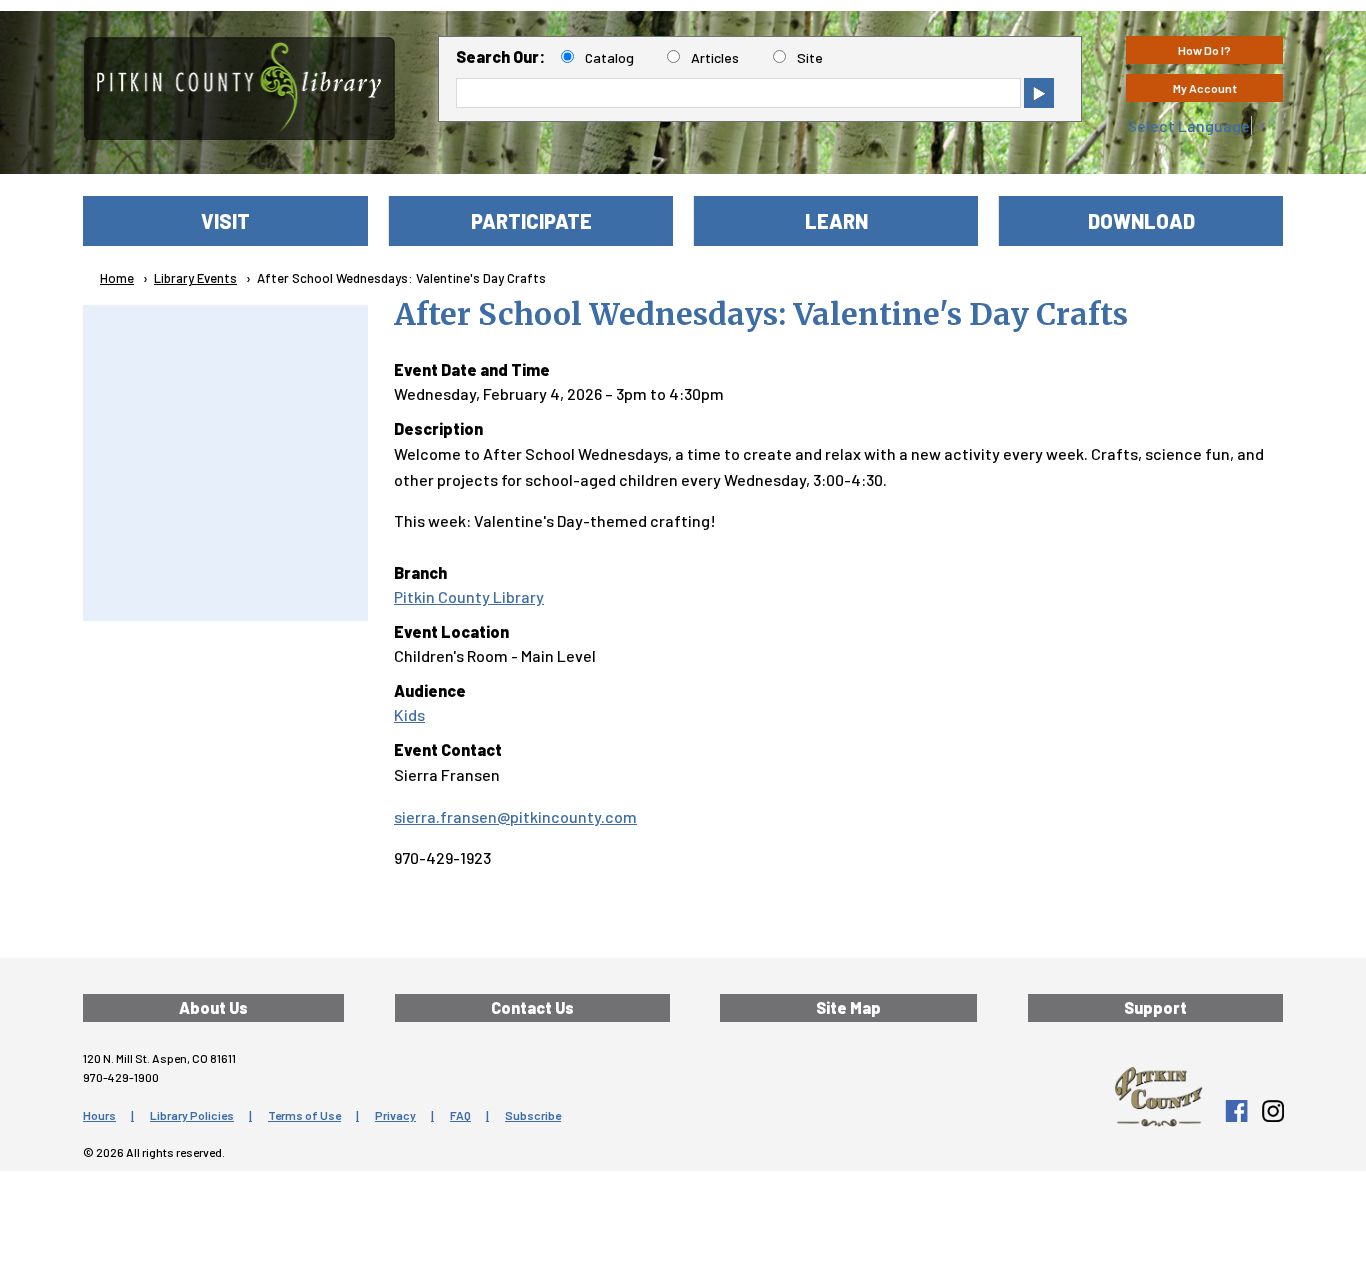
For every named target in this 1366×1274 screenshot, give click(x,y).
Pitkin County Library (469, 596)
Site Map (848, 1007)
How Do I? (1204, 50)
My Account (1205, 88)
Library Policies (192, 1115)
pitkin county (1158, 1097)
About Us (213, 1007)
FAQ (460, 1115)
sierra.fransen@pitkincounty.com (515, 816)
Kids (409, 714)
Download (1141, 221)
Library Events (195, 278)
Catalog (609, 57)
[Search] (1039, 93)
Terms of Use (304, 1115)
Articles (715, 57)
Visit (225, 221)
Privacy (395, 1115)
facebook (1236, 1111)
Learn (836, 221)
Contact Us (532, 1007)
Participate (531, 221)
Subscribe (533, 1115)
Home (117, 278)
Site (810, 57)
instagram (1272, 1111)
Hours (99, 1115)
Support (1155, 1007)
